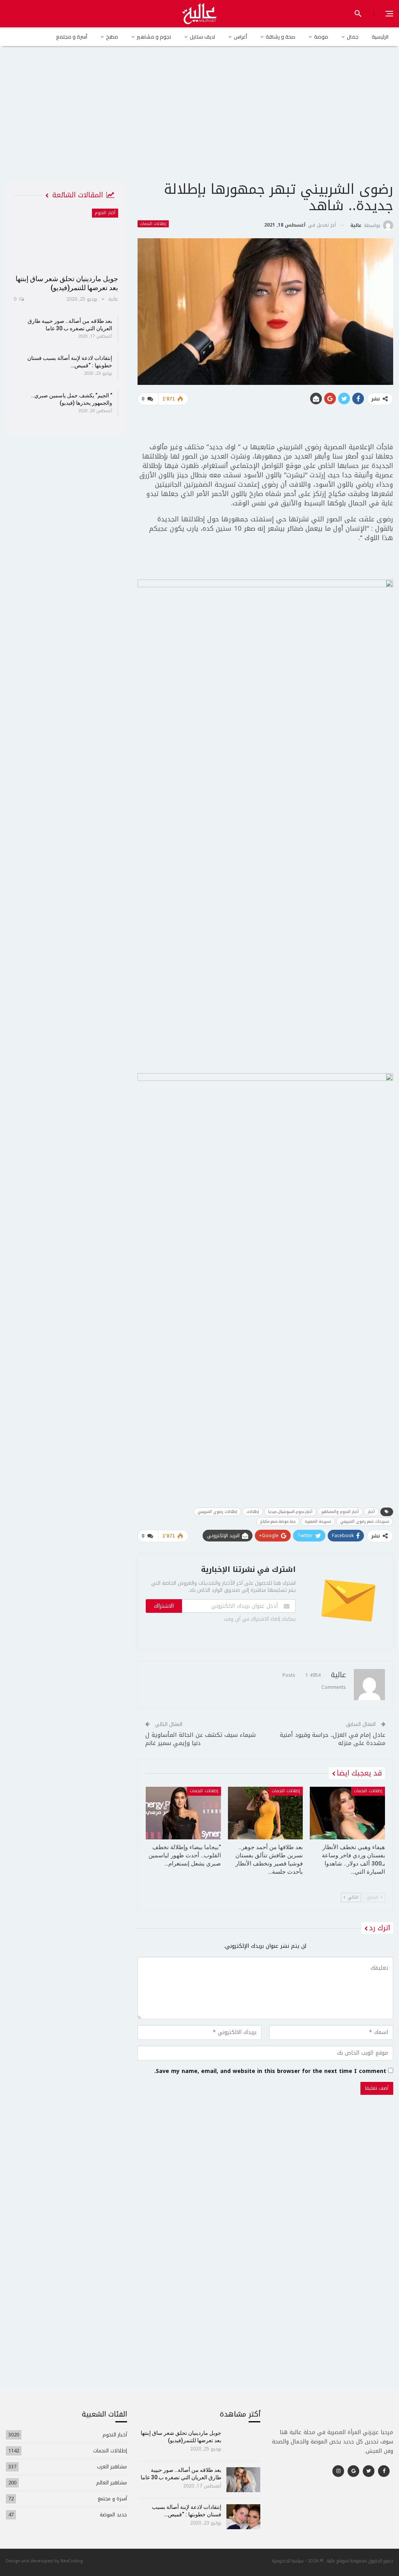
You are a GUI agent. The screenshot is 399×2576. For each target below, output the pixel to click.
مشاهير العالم (112, 2483)
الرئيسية (380, 37)
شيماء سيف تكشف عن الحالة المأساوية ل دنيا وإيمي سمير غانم (200, 1739)
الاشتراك (164, 1606)
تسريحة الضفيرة (318, 1521)
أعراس (240, 37)
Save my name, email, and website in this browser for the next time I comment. (270, 2071)
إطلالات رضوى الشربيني (217, 1512)
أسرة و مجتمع (72, 37)
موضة (321, 37)
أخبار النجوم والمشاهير (340, 1512)
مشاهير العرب (112, 2467)
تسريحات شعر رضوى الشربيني (365, 1521)
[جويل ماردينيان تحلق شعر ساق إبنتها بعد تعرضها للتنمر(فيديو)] (66, 239)
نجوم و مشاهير (154, 37)
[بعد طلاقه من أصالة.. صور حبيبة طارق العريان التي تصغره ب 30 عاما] (243, 2480)
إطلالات (253, 1512)
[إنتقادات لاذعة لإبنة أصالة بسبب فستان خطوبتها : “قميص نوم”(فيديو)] (243, 2517)
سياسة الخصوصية (288, 2561)
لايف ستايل (202, 37)
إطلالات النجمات (153, 224)
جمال (353, 37)
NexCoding (72, 2561)
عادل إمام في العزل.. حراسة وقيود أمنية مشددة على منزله (333, 1739)
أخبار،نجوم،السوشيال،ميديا (290, 1512)
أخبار (371, 1512)
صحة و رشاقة (281, 37)
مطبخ (112, 37)
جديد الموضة (113, 2515)
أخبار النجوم (105, 213)
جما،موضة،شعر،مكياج (278, 1521)
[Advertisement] (199, 120)
